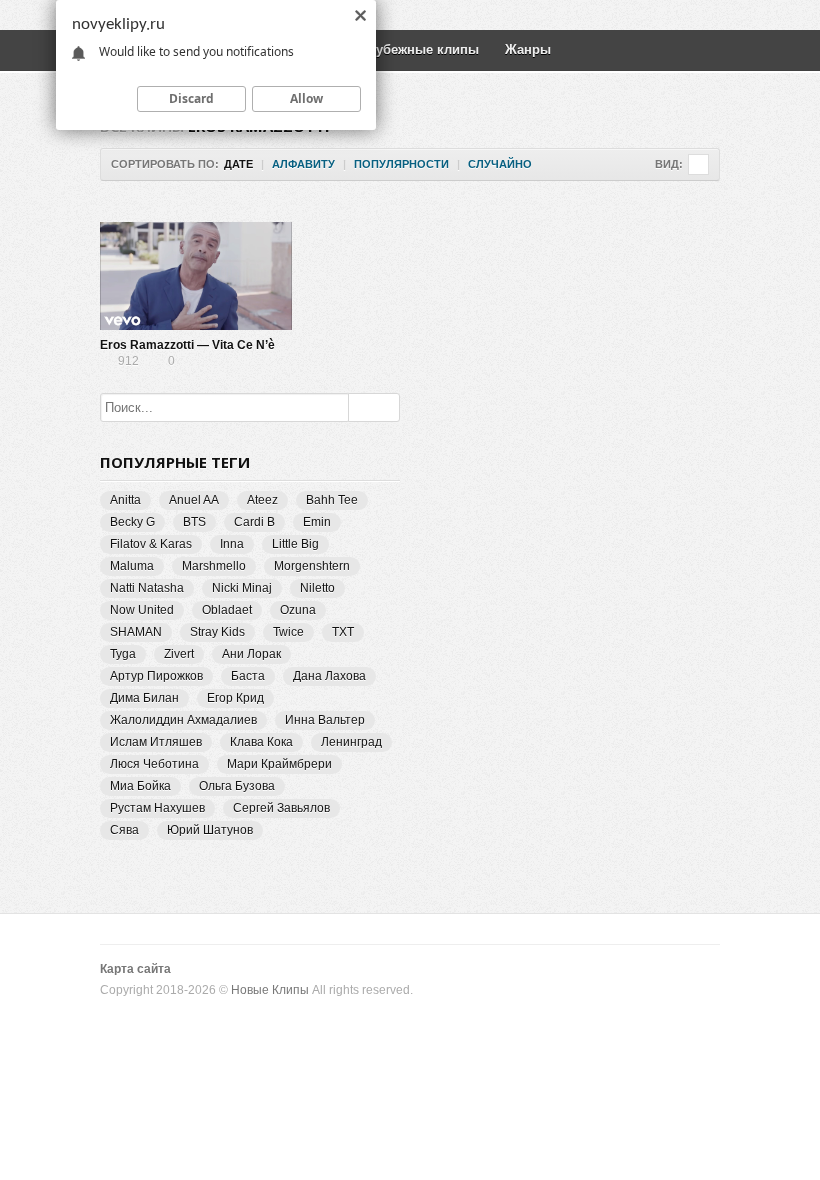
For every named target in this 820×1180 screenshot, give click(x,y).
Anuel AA (194, 500)
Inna (232, 544)
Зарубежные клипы (416, 49)
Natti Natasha (147, 588)
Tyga (123, 654)
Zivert (179, 654)
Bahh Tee (332, 500)
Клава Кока (261, 742)
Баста (248, 676)
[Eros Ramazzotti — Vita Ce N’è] (196, 276)
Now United (142, 610)
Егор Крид (235, 698)
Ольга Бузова (237, 786)
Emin (317, 522)
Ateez (262, 500)
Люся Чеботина (154, 764)
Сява (124, 830)
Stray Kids (217, 632)
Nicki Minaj (242, 588)
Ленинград (351, 742)
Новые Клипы (270, 990)
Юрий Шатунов (210, 830)
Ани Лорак (251, 654)
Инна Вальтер (325, 720)
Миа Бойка (140, 786)
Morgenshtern (312, 566)
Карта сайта (135, 969)
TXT (343, 632)
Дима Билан (144, 698)
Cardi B (254, 522)
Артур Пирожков (156, 676)
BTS (194, 522)
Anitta (125, 500)
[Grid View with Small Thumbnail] (698, 164)
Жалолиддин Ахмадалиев (183, 720)
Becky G (132, 522)
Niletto (317, 588)
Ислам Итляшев (156, 742)
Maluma (132, 566)
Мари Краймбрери (279, 764)
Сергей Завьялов (281, 808)
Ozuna (298, 610)
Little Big (295, 544)
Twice (288, 632)
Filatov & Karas (151, 544)
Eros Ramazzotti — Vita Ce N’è (187, 345)
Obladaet (227, 610)
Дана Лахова (329, 676)
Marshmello (214, 566)
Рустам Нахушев (157, 808)
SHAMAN (136, 632)
